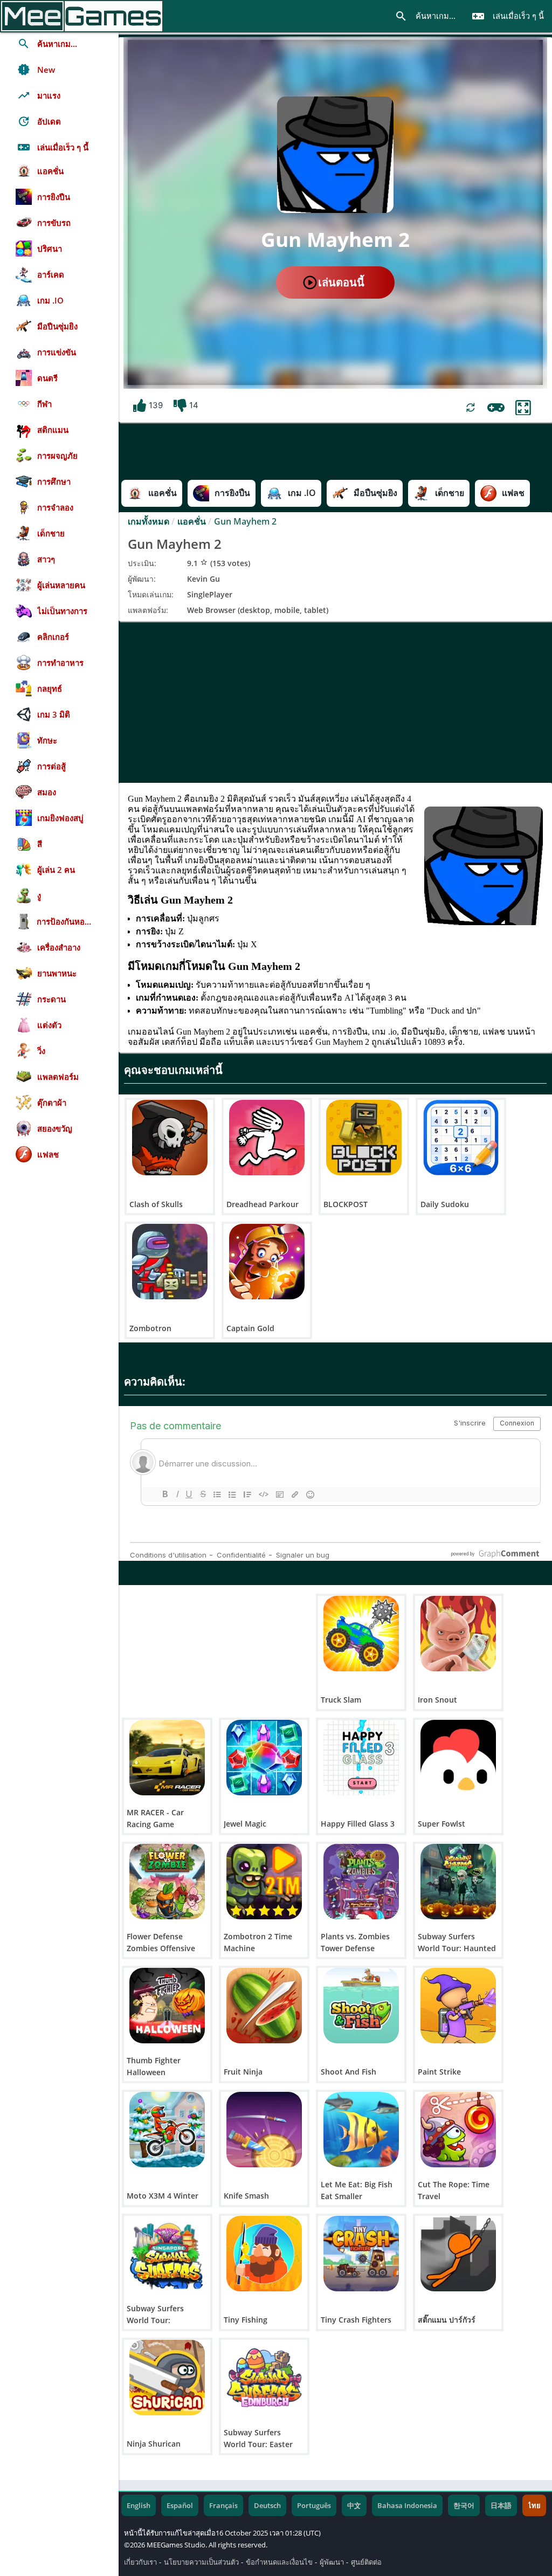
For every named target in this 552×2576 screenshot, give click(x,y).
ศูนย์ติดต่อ (366, 2562)
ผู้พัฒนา (332, 2562)
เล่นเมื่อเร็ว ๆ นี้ (508, 16)
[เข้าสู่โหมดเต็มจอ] (523, 408)
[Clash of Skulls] (170, 1138)
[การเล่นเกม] (496, 408)
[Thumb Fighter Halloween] (167, 2006)
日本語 (501, 2505)
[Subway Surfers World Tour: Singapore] (167, 2254)
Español (180, 2505)
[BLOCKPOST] (364, 1138)
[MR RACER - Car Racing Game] (167, 1758)
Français (223, 2505)
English (139, 2505)
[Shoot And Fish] (361, 2006)
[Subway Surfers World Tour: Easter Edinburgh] (264, 2378)
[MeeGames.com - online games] (82, 16)
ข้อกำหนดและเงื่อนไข (279, 2562)
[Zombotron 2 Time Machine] (264, 1882)
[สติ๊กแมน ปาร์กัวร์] (458, 2254)
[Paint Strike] (458, 2006)
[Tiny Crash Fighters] (361, 2254)
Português (314, 2505)
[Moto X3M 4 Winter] (167, 2130)
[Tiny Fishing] (264, 2254)
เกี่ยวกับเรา (140, 2562)
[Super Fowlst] (458, 1758)
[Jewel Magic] (264, 1758)
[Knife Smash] (264, 2130)
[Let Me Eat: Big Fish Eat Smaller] (361, 2130)
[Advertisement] (335, 702)
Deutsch (267, 2505)
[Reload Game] (471, 408)
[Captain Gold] (267, 1262)
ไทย (534, 2505)
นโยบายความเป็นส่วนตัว (201, 2562)
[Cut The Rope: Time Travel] (458, 2130)
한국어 (464, 2505)
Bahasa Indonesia (407, 2505)
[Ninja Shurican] (167, 2378)
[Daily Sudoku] (461, 1138)
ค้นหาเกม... (425, 16)
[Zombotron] (170, 1262)
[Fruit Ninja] (264, 2006)
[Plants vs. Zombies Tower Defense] (361, 1882)
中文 (354, 2505)
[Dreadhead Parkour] (267, 1138)
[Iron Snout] (458, 1634)
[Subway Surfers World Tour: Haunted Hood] (458, 1882)
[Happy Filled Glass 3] (361, 1758)
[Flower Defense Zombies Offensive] (167, 1882)
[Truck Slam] (361, 1634)
